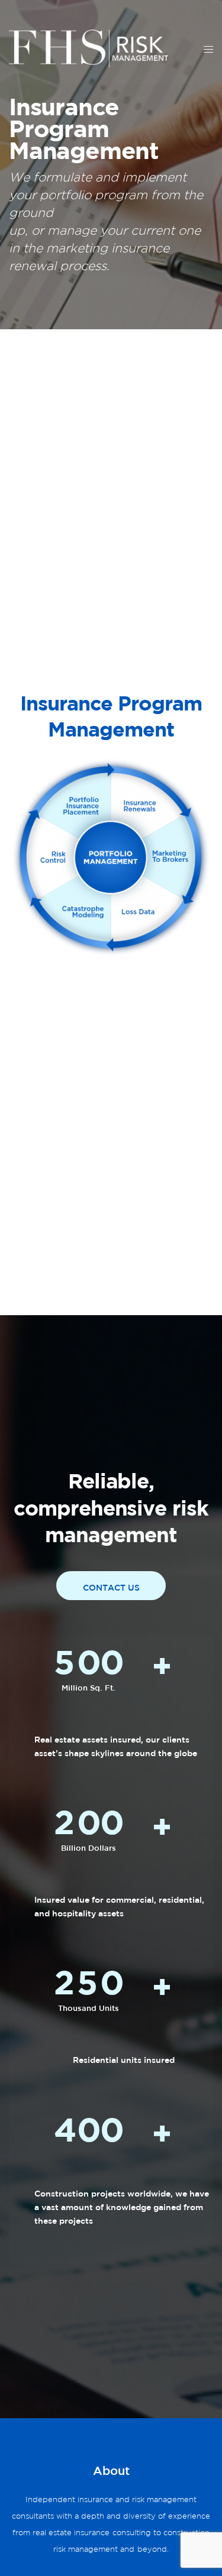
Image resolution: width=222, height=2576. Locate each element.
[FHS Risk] (89, 48)
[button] (111, 1586)
